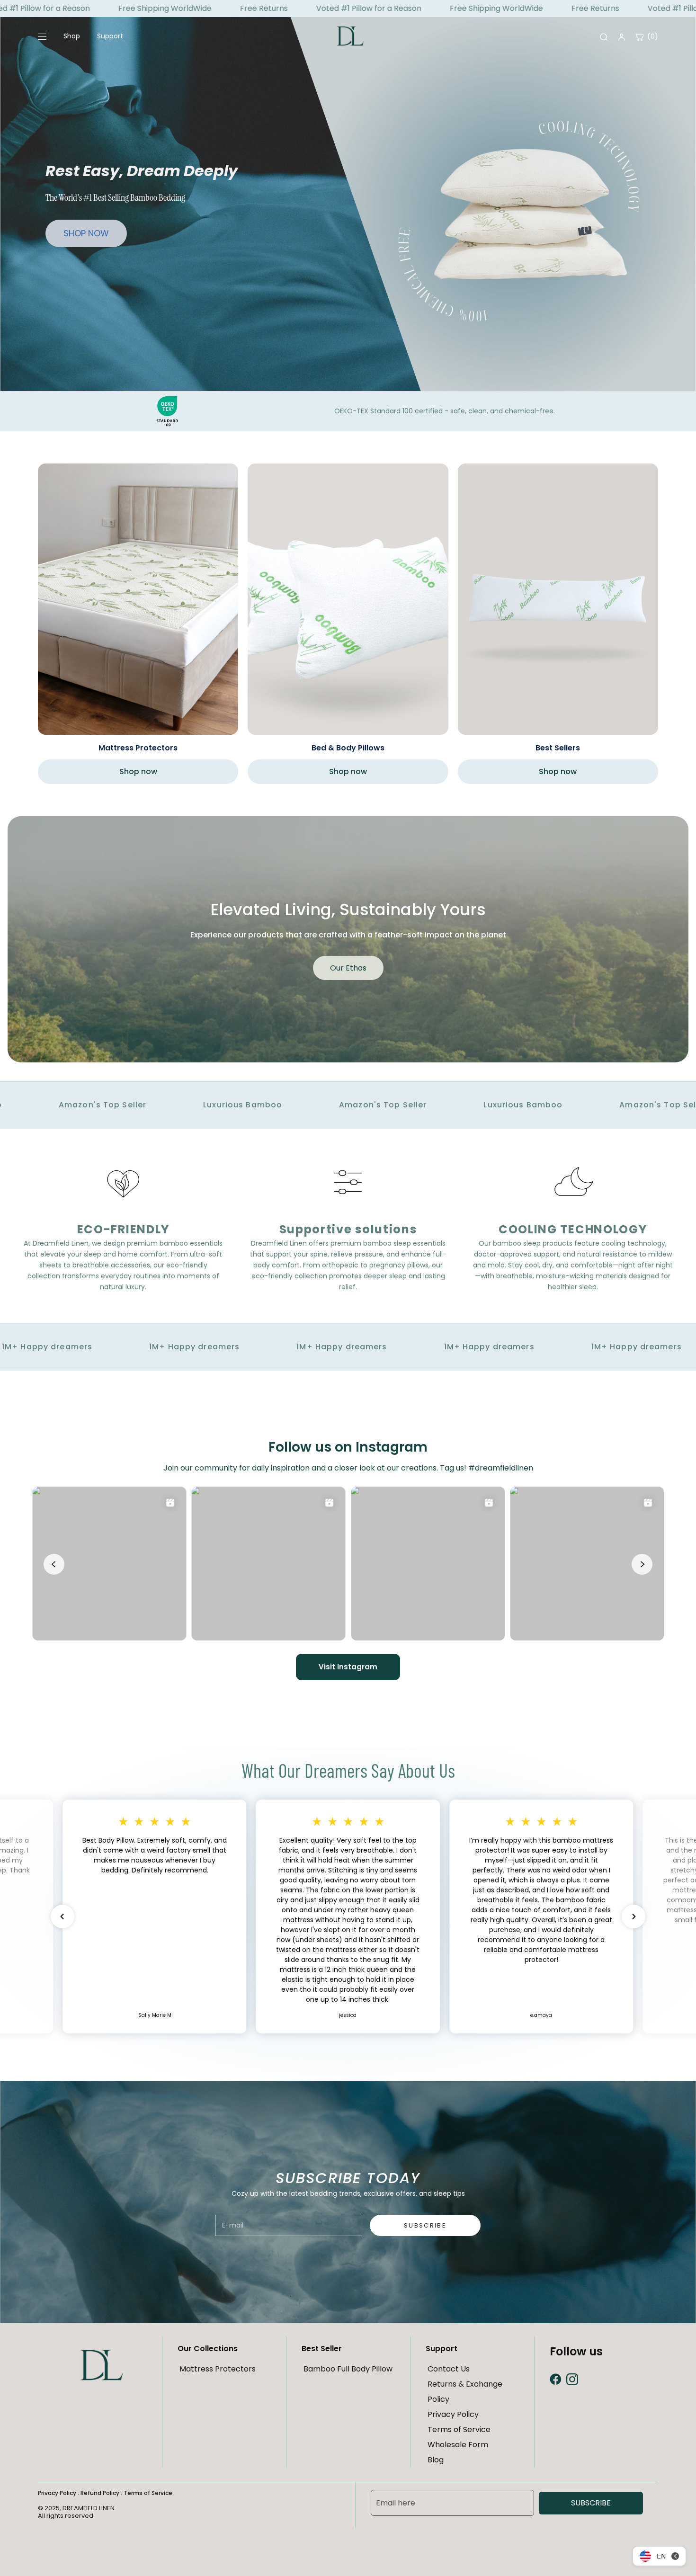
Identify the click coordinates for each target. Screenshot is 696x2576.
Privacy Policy (453, 2414)
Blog (436, 2460)
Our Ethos (348, 968)
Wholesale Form (458, 2445)
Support (110, 36)
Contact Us (449, 2369)
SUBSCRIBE (591, 2503)
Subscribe (425, 2225)
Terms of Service (459, 2429)
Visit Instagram (348, 1667)
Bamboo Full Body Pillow (348, 2369)
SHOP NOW (86, 233)
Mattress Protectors (218, 2369)
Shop (72, 36)
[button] (62, 1916)
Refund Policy (100, 2493)
